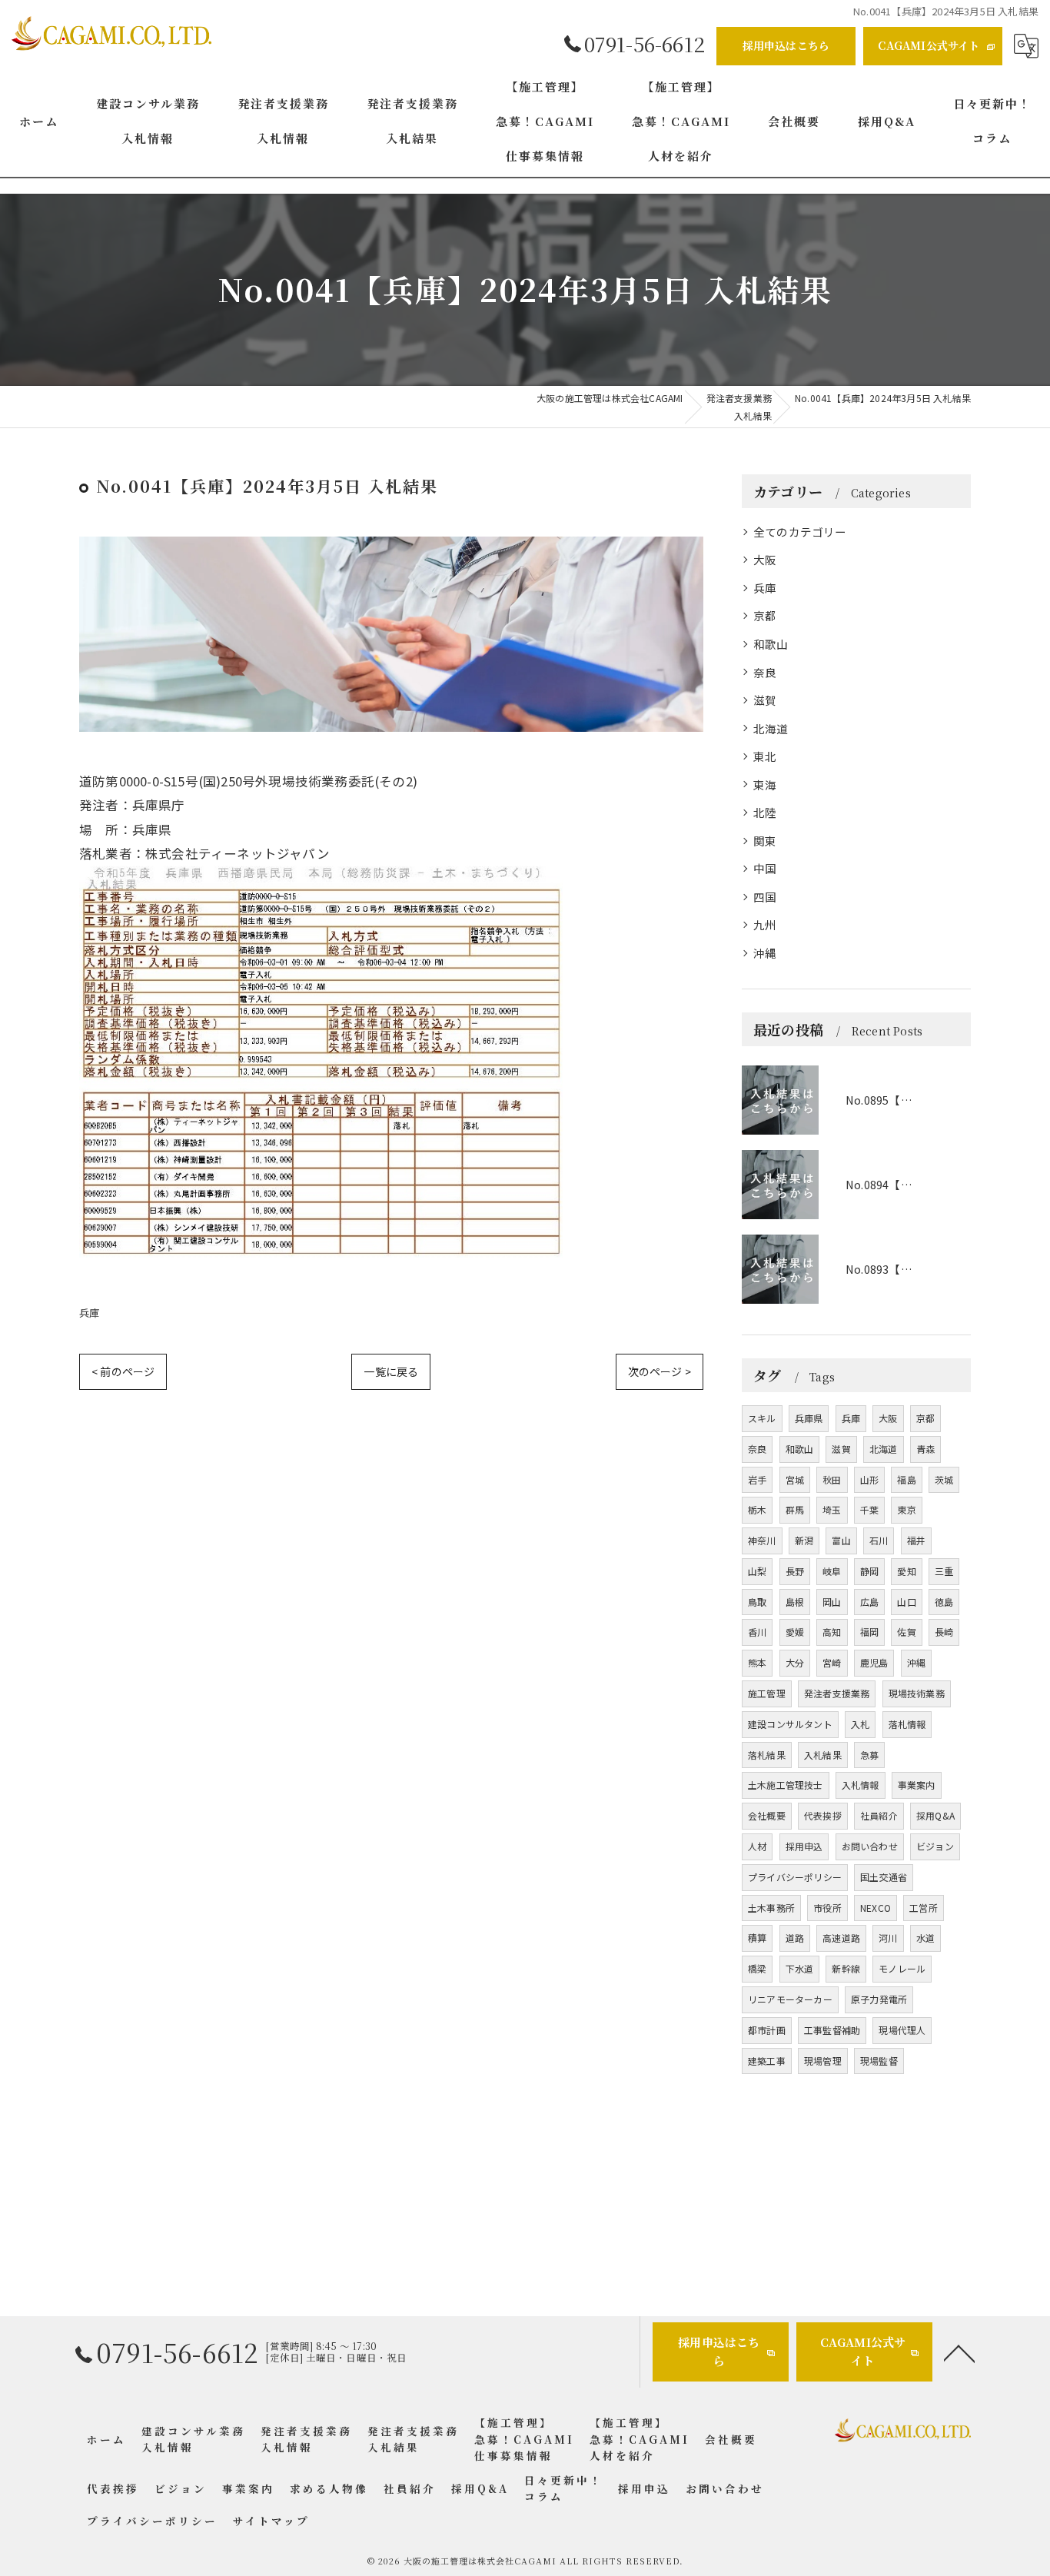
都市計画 (767, 2030)
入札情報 (861, 1785)
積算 (757, 1938)
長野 (795, 1571)
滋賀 (765, 700)
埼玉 (832, 1509)
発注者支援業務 (837, 1693)
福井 (916, 1540)
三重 (944, 1571)
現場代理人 (902, 2030)
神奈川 (762, 1540)
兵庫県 (809, 1418)
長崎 (944, 1632)
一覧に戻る (391, 1371)
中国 (765, 868)
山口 (906, 1602)
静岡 (869, 1571)
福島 (906, 1479)
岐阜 (832, 1571)
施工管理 (767, 1693)
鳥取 (757, 1602)
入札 (860, 1724)
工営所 (924, 1908)
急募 (869, 1755)
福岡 (869, 1632)
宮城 (795, 1479)
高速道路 (841, 1938)
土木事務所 (771, 1908)
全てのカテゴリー (800, 532)
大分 (795, 1662)
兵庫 (89, 1313)
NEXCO (876, 1908)
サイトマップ (271, 2521)
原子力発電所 (879, 1999)
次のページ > (660, 1371)
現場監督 (879, 2061)
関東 (765, 841)
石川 (879, 1540)
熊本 (757, 1662)
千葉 (869, 1509)
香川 (757, 1632)
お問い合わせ (870, 1846)
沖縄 (765, 953)
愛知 (906, 1571)
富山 (841, 1540)
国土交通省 (884, 1877)
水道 (925, 1938)
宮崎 (832, 1662)
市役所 (827, 1908)
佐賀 (906, 1632)
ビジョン (935, 1846)
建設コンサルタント (790, 1724)
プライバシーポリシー (795, 1877)
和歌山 (771, 644)
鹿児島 (874, 1662)
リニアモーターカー (790, 1999)
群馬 (795, 1509)
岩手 (757, 1479)
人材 (757, 1846)
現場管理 (823, 2061)
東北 (765, 756)
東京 (906, 1509)
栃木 (757, 1509)
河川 (888, 1938)
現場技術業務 (917, 1693)
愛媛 (795, 1632)
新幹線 (846, 1968)
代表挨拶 (823, 1815)
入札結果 (823, 1755)
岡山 (832, 1602)
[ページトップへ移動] (959, 2352)
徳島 (944, 1602)
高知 (832, 1632)
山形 (869, 1479)
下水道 (800, 1968)
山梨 (757, 1571)
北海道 (771, 728)
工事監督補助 (832, 2030)
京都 (765, 615)
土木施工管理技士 (786, 1785)
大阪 (765, 559)
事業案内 (917, 1785)
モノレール (902, 1968)
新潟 (804, 1540)
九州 (765, 924)
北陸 (765, 812)
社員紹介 (879, 1815)
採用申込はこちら (786, 45)
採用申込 (804, 1846)
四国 (765, 897)
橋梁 (757, 1968)
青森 (925, 1449)
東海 (765, 784)
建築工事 (767, 2061)
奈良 (765, 672)
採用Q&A (935, 1815)
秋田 (832, 1479)
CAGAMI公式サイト (929, 45)
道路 (795, 1938)
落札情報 (907, 1724)
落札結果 (767, 1755)
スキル (762, 1418)
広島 (869, 1602)
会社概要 (767, 1815)
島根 (795, 1602)
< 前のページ (123, 1371)
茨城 (944, 1479)
